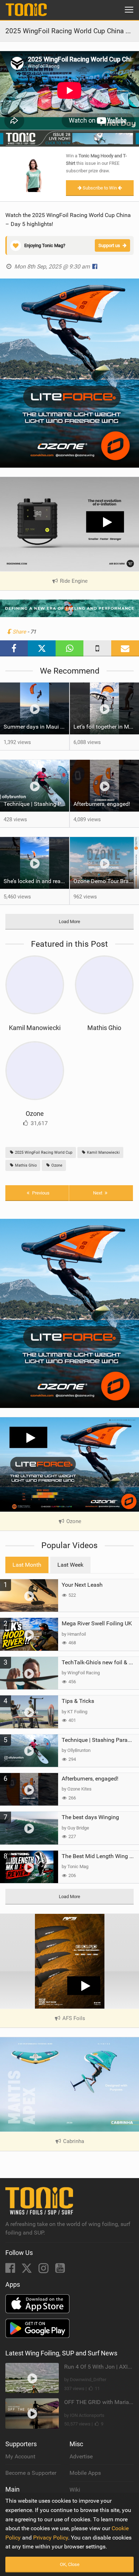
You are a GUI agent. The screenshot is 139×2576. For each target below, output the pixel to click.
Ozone (35, 1114)
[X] (27, 2270)
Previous (40, 1193)
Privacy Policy (51, 2538)
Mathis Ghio (104, 1028)
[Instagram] (44, 2270)
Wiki (75, 2490)
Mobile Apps (85, 2473)
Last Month (27, 1565)
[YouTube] (60, 2270)
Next (98, 1193)
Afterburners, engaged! (102, 804)
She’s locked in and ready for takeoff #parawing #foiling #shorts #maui (36, 881)
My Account (20, 2456)
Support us (109, 245)
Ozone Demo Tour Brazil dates (106, 881)
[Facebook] (11, 2270)
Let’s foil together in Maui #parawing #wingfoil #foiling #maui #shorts (106, 727)
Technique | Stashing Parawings (36, 804)
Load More (69, 922)
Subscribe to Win (100, 188)
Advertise (81, 2456)
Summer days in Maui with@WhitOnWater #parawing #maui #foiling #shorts (36, 727)
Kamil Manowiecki (35, 1028)
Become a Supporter (31, 2473)
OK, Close (70, 2564)
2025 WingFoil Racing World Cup (43, 1152)
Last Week (70, 1565)
